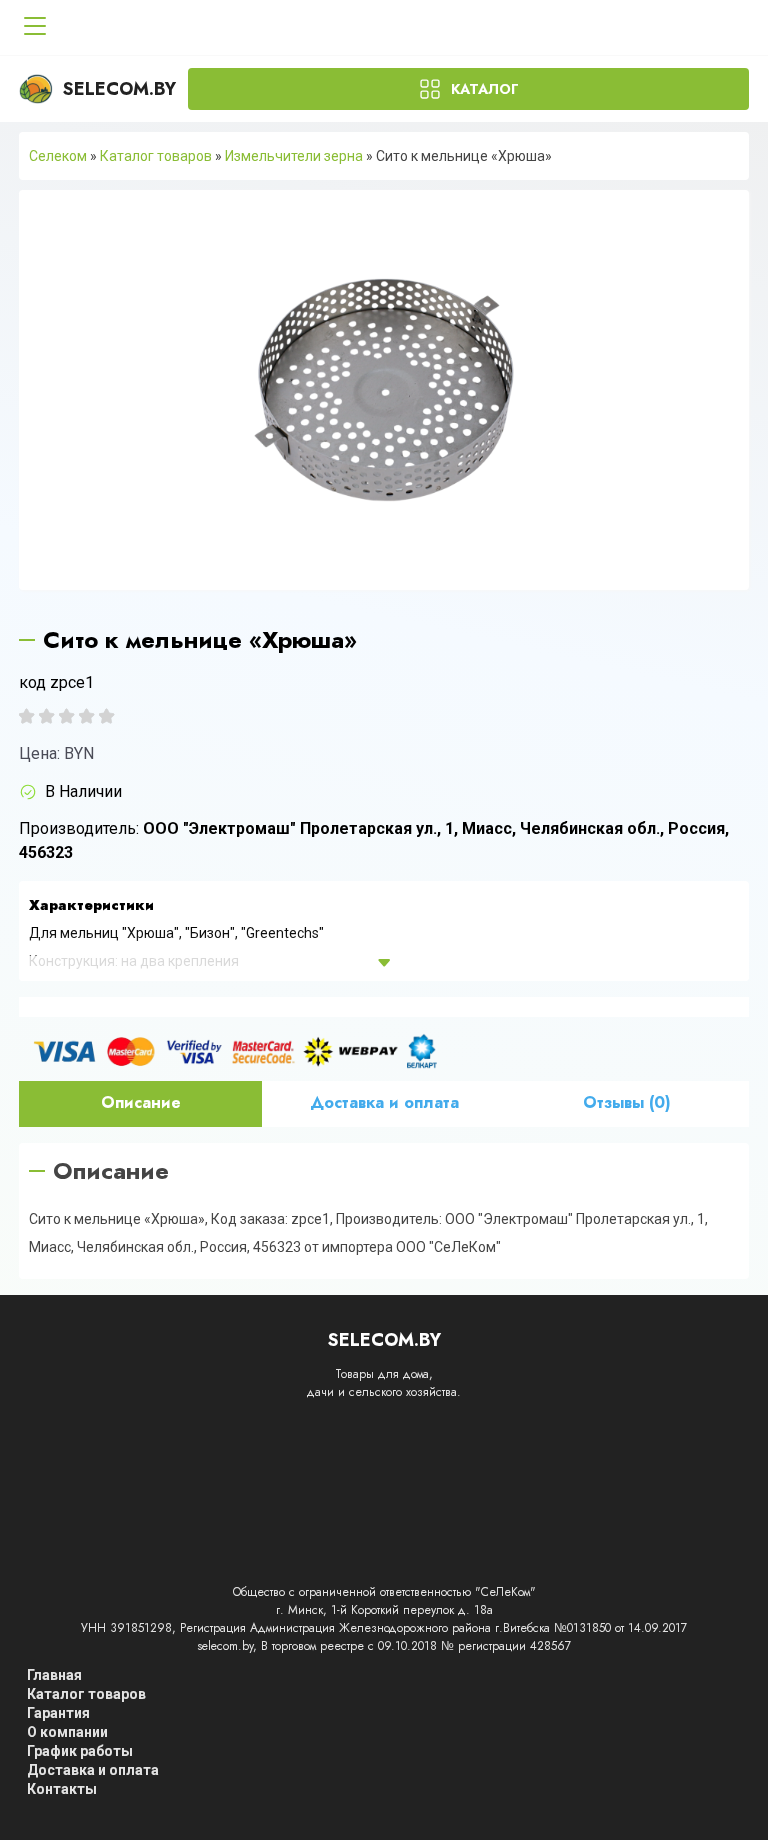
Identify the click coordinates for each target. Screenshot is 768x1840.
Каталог (485, 89)
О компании (67, 1732)
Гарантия (58, 1713)
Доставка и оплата (384, 1102)
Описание (141, 1102)
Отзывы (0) (627, 1102)
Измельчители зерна (294, 156)
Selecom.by (119, 89)
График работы (80, 1751)
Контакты (62, 1789)
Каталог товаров (156, 156)
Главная (54, 1675)
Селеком (58, 156)
